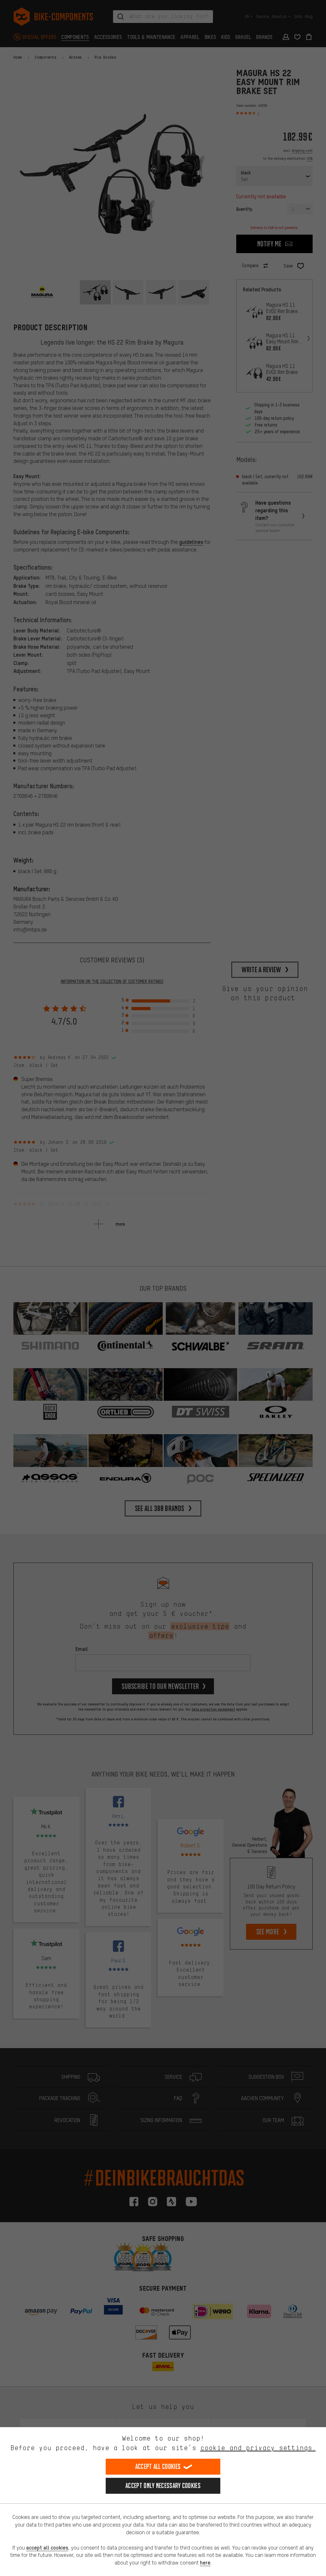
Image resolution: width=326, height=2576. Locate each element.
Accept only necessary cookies (163, 2486)
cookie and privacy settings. (258, 2448)
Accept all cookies (158, 2467)
